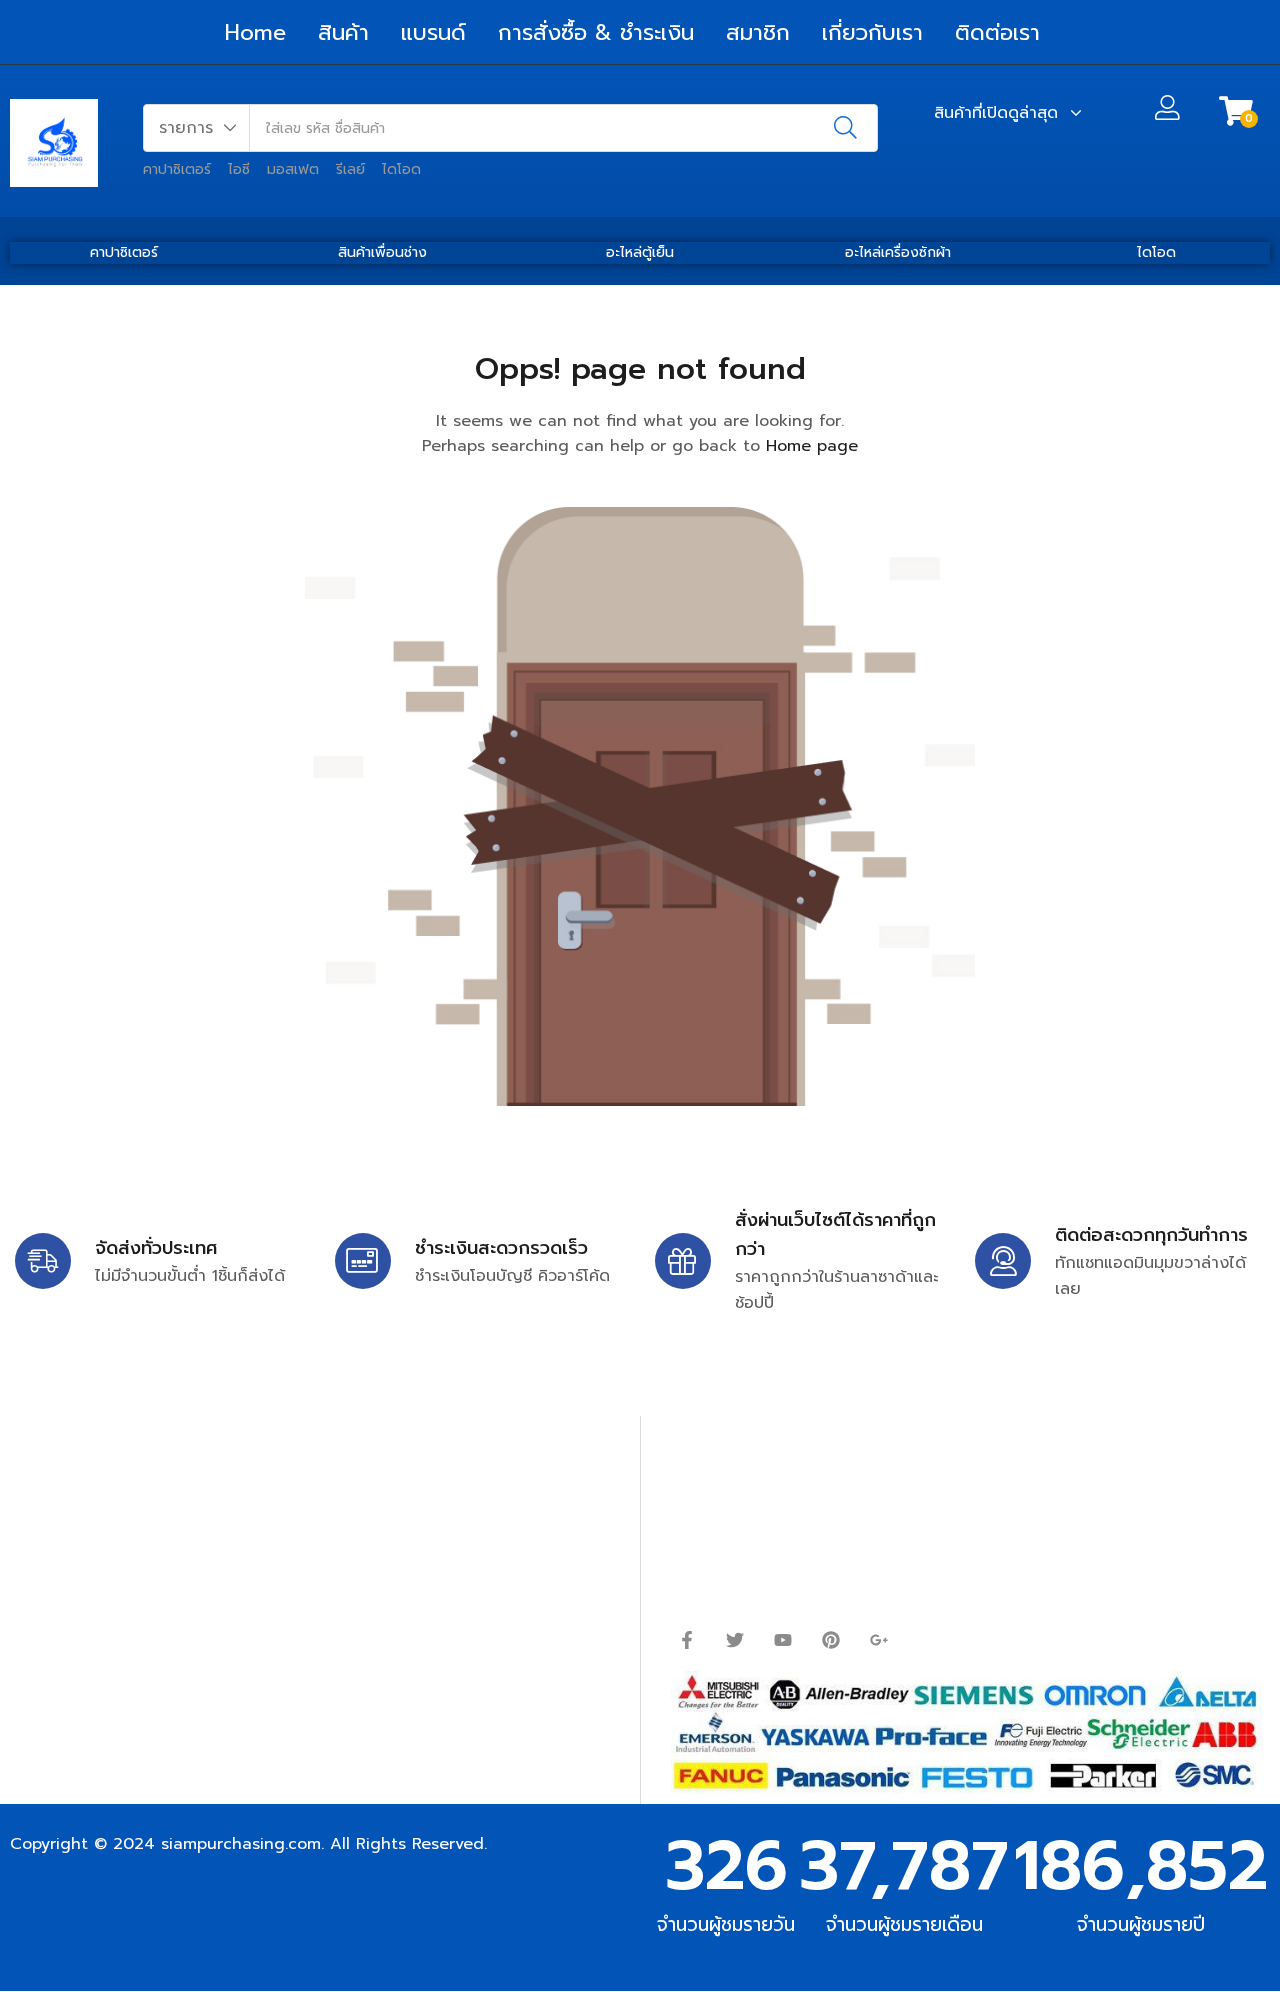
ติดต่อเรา (997, 32)
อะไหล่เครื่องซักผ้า (898, 252)
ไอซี (239, 169)
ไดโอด (401, 169)
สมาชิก (758, 32)
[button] (197, 128)
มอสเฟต (293, 169)
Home (255, 32)
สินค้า (343, 32)
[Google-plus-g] (879, 1640)
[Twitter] (735, 1640)
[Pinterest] (831, 1640)
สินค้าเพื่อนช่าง (382, 252)
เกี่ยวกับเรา (872, 32)
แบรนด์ (433, 32)
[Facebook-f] (687, 1640)
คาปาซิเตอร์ (177, 169)
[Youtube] (783, 1640)
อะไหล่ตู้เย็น (640, 252)
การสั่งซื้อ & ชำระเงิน (596, 32)
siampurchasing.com (241, 1844)
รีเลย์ (350, 169)
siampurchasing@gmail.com (187, 1526)
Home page (812, 446)
